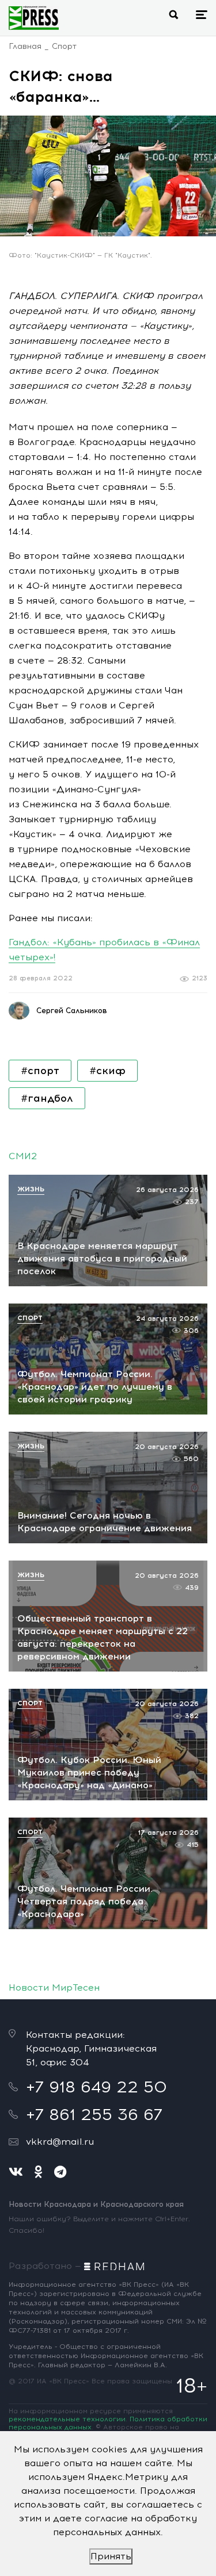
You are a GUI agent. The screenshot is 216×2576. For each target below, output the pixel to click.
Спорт (64, 46)
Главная (25, 46)
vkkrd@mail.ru (60, 2142)
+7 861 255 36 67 (94, 2114)
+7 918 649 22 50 (96, 2087)
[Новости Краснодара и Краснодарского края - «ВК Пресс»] (34, 18)
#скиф (107, 1071)
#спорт (40, 1071)
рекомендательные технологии (67, 2419)
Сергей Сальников (72, 1011)
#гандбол (47, 1098)
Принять (111, 2556)
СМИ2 (23, 1156)
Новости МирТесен (54, 1987)
